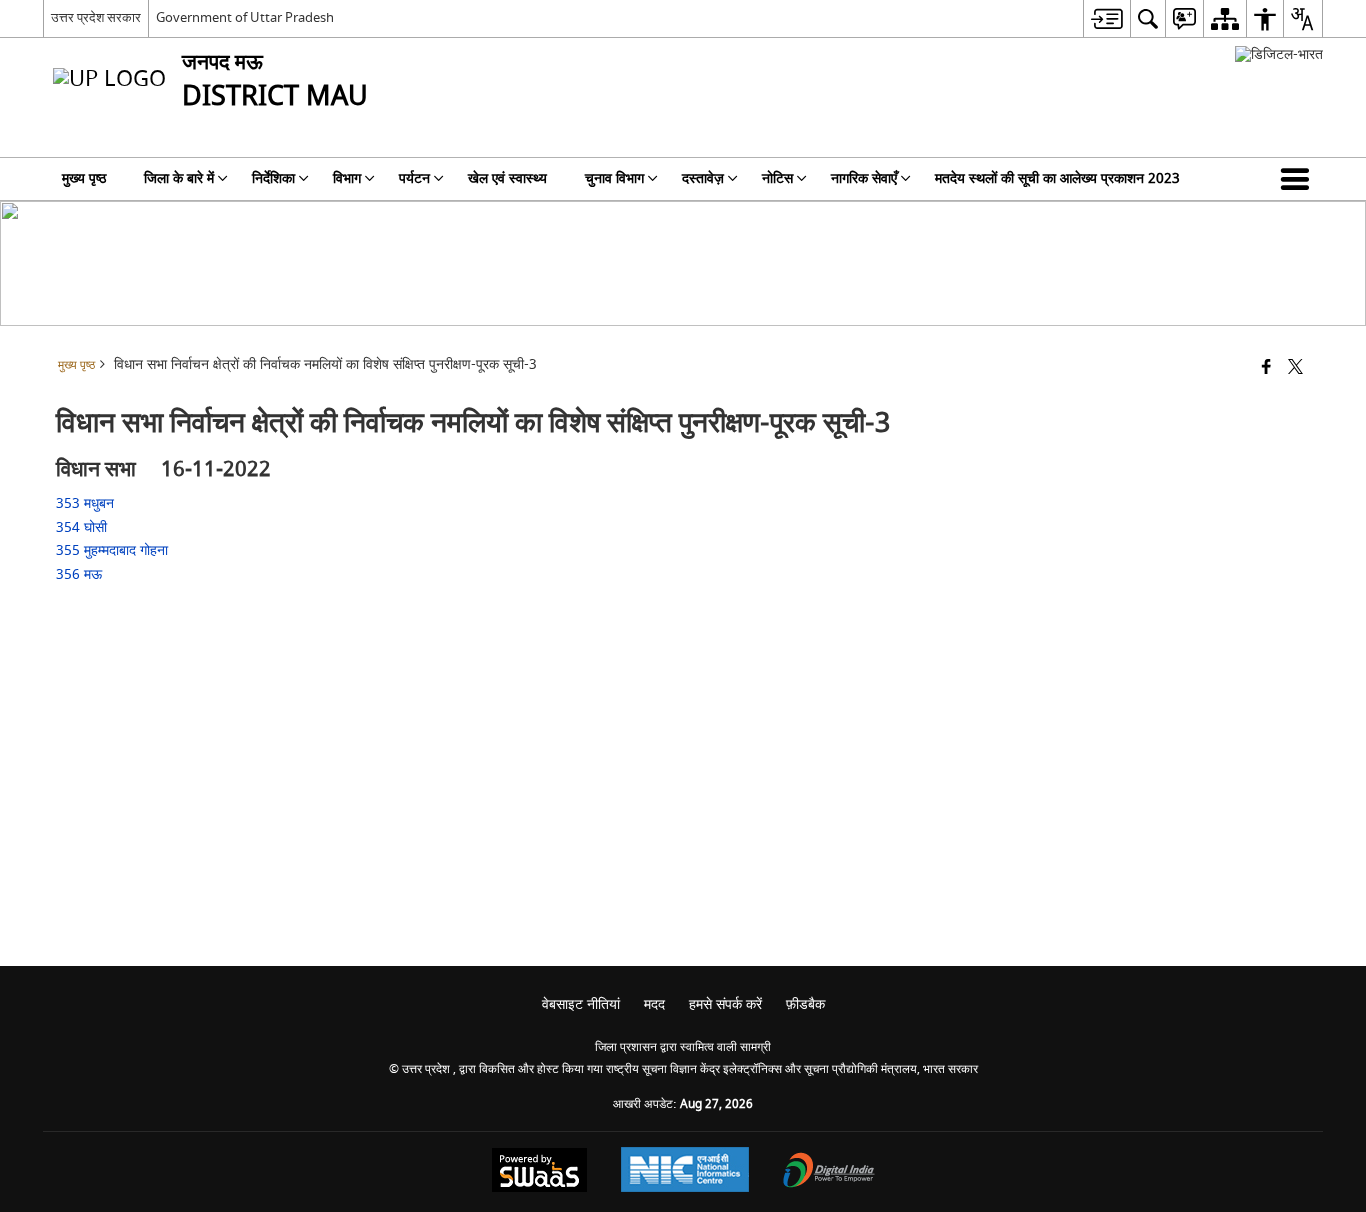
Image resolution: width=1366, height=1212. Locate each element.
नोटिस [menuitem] (777, 178)
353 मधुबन (89, 503)
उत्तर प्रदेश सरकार (96, 17)
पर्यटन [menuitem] (414, 178)
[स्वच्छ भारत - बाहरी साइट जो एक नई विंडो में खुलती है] (1279, 54)
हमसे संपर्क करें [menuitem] (725, 1004)
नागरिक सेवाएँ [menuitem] (864, 178)
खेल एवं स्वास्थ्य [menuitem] (507, 178)
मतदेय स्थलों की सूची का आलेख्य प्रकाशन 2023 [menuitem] (1057, 178)
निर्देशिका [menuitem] (273, 178)
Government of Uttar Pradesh (245, 17)
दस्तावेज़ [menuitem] (703, 178)
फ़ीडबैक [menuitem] (805, 1004)
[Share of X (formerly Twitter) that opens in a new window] (1295, 368)
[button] (1299, 179)
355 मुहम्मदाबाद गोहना (116, 550)
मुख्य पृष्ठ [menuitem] (84, 178)
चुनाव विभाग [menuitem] (614, 178)
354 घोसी (85, 527)
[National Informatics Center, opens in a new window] (685, 1172)
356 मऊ (83, 574)
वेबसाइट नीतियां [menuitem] (581, 1004)
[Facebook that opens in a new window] (1266, 368)
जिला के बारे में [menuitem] (179, 178)
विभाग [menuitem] (347, 178)
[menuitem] (1106, 18)
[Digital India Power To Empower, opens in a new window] (829, 1172)
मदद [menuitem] (654, 1004)
